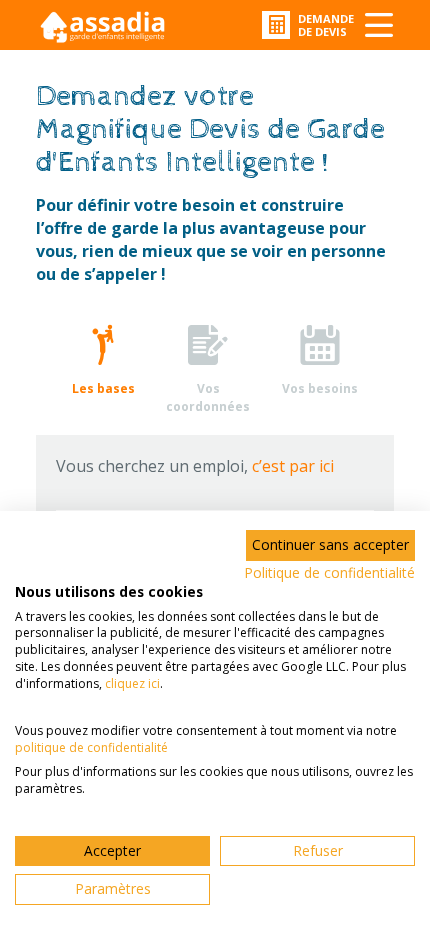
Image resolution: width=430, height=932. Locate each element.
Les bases (103, 388)
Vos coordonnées (208, 397)
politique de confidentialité (91, 747)
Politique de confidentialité (329, 572)
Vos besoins (320, 388)
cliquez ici (132, 683)
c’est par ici (293, 466)
